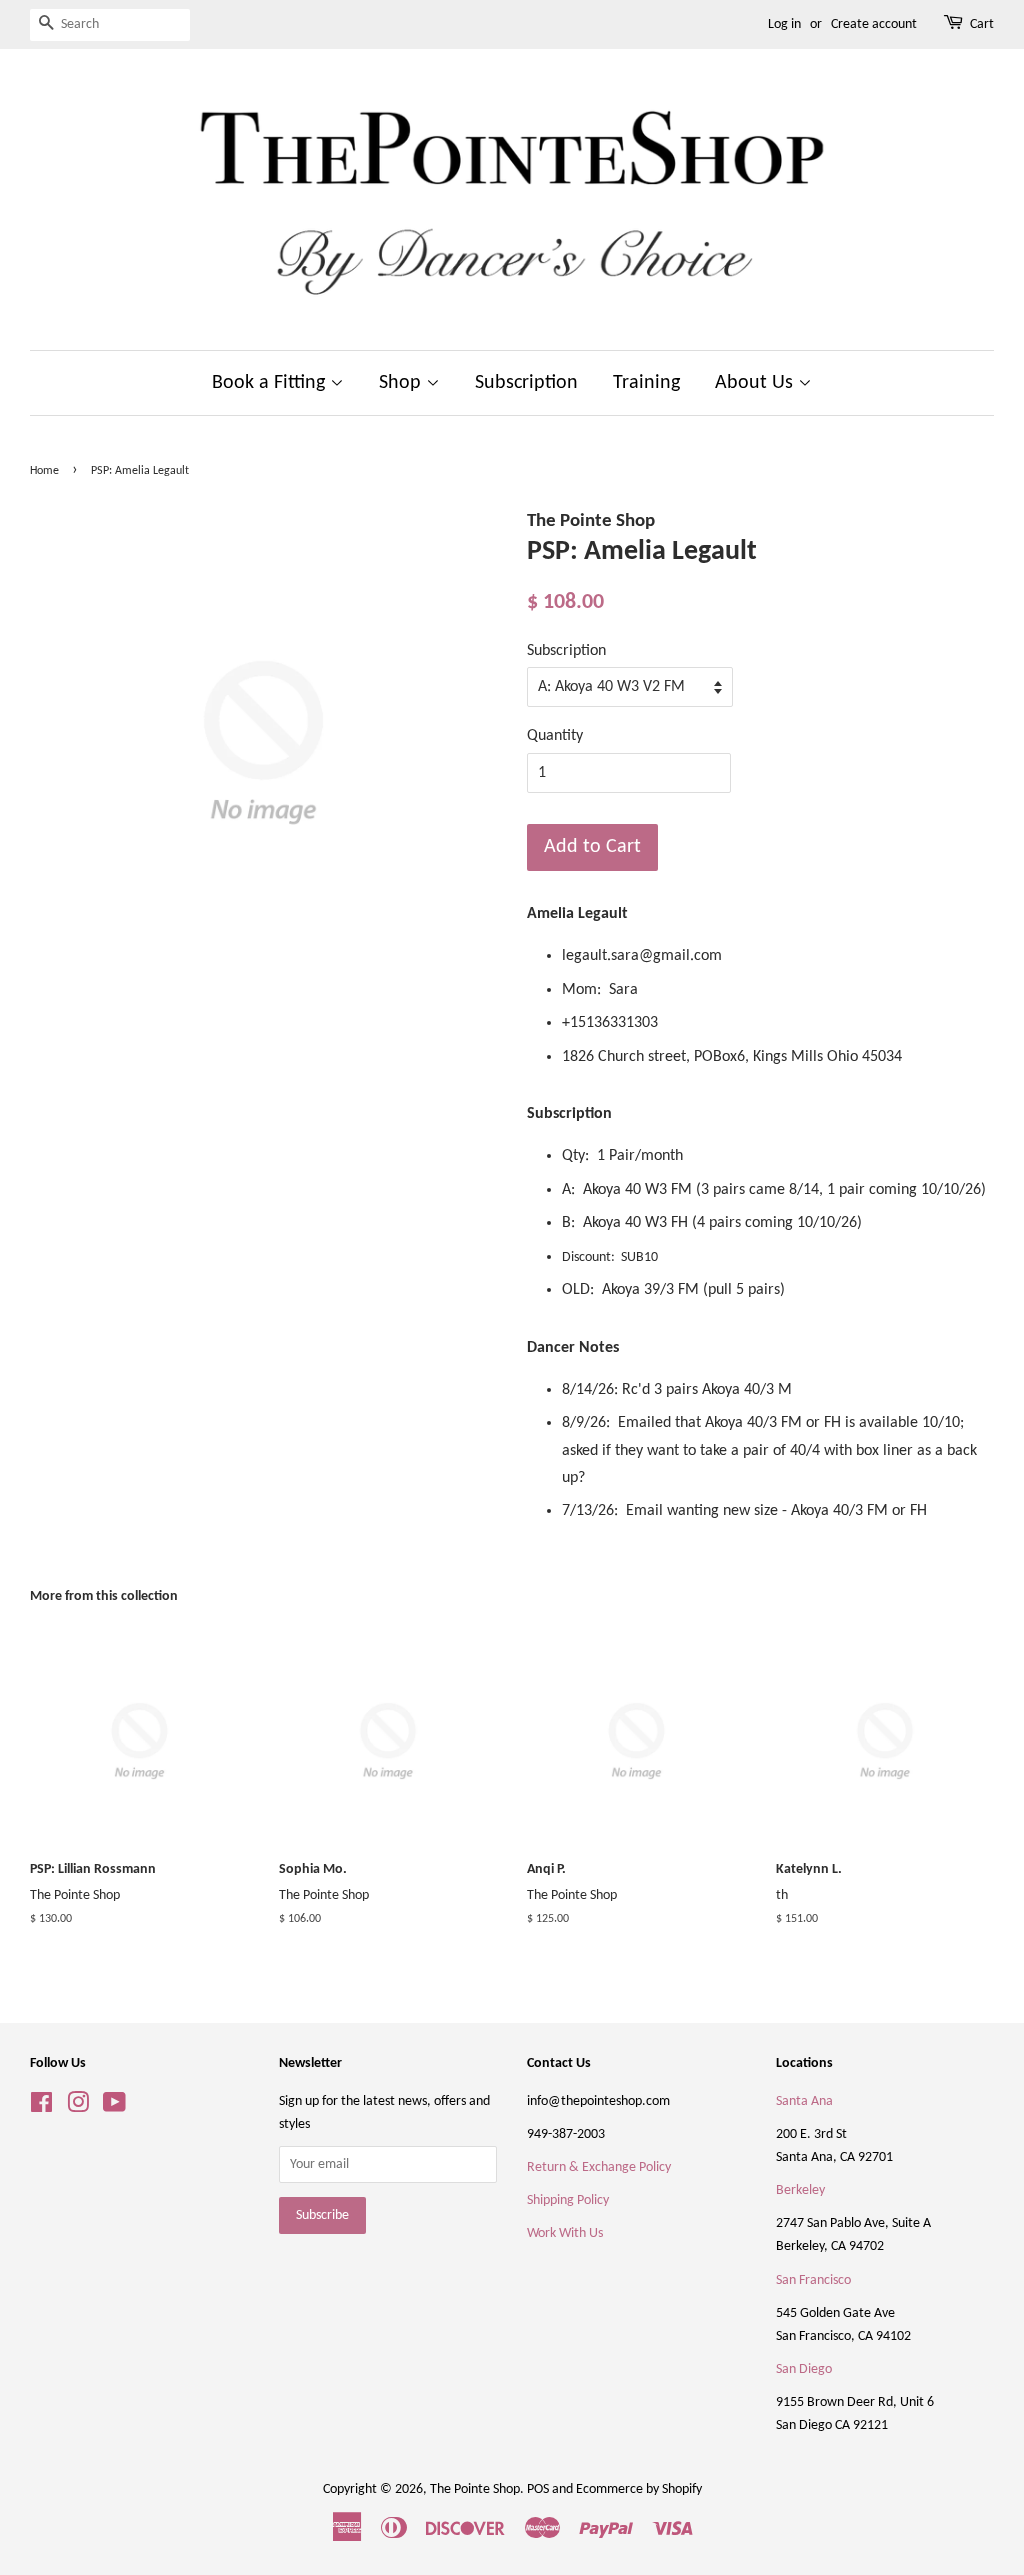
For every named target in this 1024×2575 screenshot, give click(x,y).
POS (538, 2489)
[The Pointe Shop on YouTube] (114, 2107)
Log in (784, 24)
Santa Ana (804, 2101)
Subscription (526, 383)
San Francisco (813, 2280)
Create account (874, 24)
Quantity (555, 736)
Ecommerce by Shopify (639, 2489)
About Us (756, 383)
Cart (982, 24)
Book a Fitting (271, 383)
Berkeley (800, 2190)
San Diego (804, 2369)
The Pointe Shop (475, 2489)
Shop (402, 383)
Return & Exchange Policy (599, 2167)
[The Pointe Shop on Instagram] (78, 2107)
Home (44, 471)
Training (646, 383)
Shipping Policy (568, 2200)
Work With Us (565, 2233)
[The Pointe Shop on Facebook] (41, 2107)
